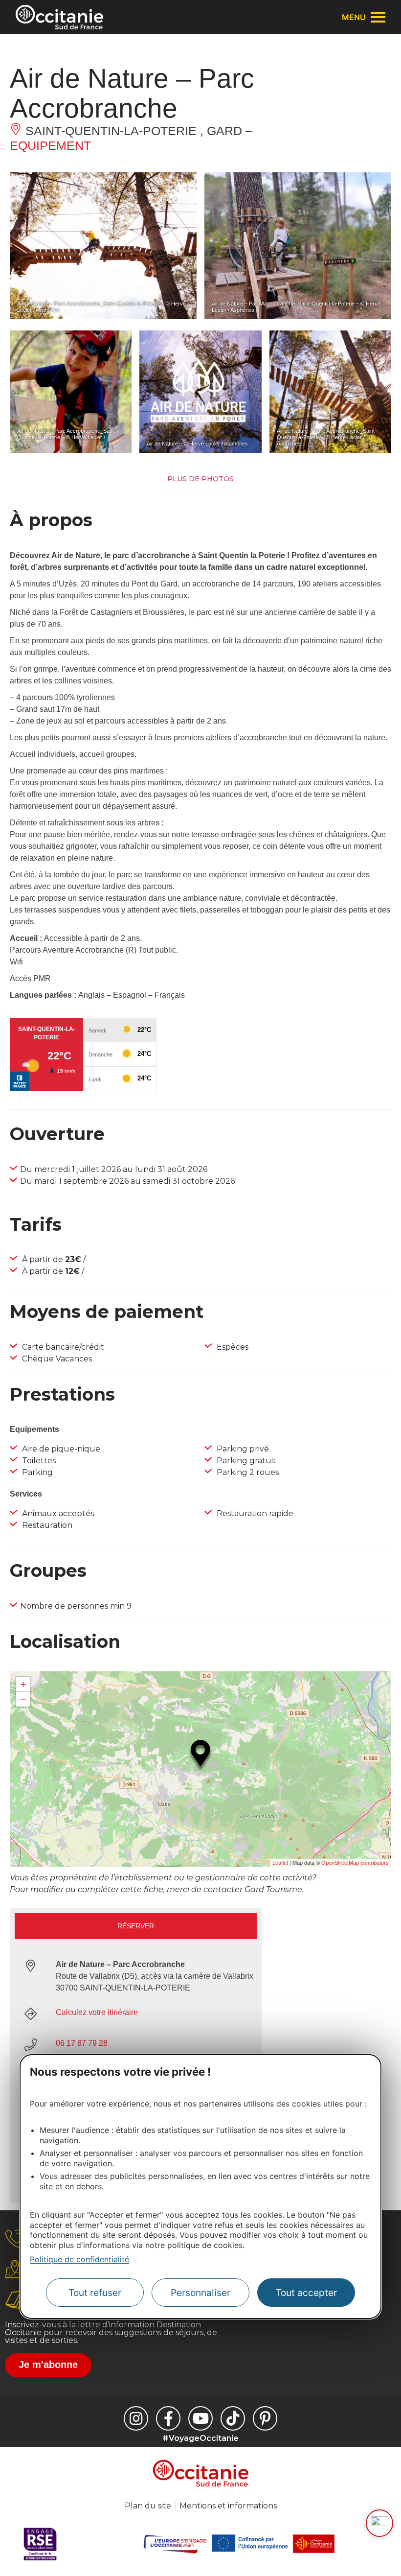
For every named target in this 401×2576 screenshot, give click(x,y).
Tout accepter (306, 2293)
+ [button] (23, 1684)
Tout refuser (95, 2293)
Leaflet (280, 1863)
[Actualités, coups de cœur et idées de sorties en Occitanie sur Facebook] (168, 2418)
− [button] (23, 1699)
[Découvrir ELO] (379, 2523)
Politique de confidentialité (79, 2259)
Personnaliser (200, 2293)
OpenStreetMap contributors (355, 1863)
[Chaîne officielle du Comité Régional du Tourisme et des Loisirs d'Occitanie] (200, 2418)
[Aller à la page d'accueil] (59, 17)
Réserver (136, 1926)
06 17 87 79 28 (82, 2043)
